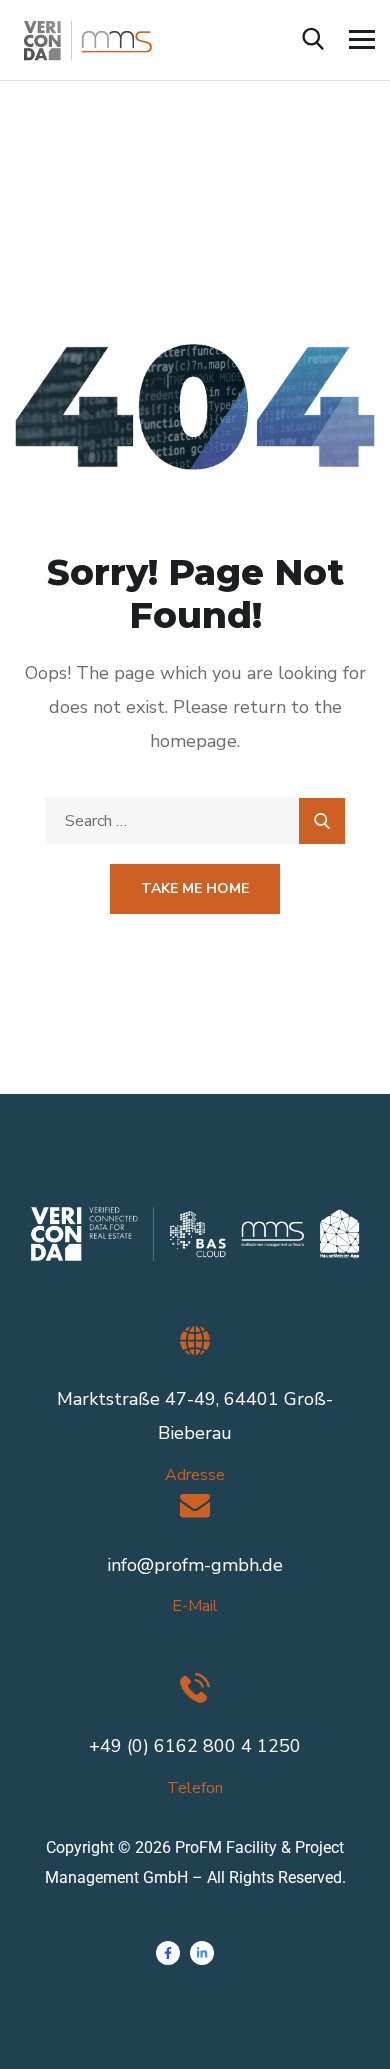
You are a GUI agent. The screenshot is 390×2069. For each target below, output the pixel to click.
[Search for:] (195, 821)
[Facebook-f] (168, 1953)
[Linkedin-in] (202, 1953)
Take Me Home (195, 888)
